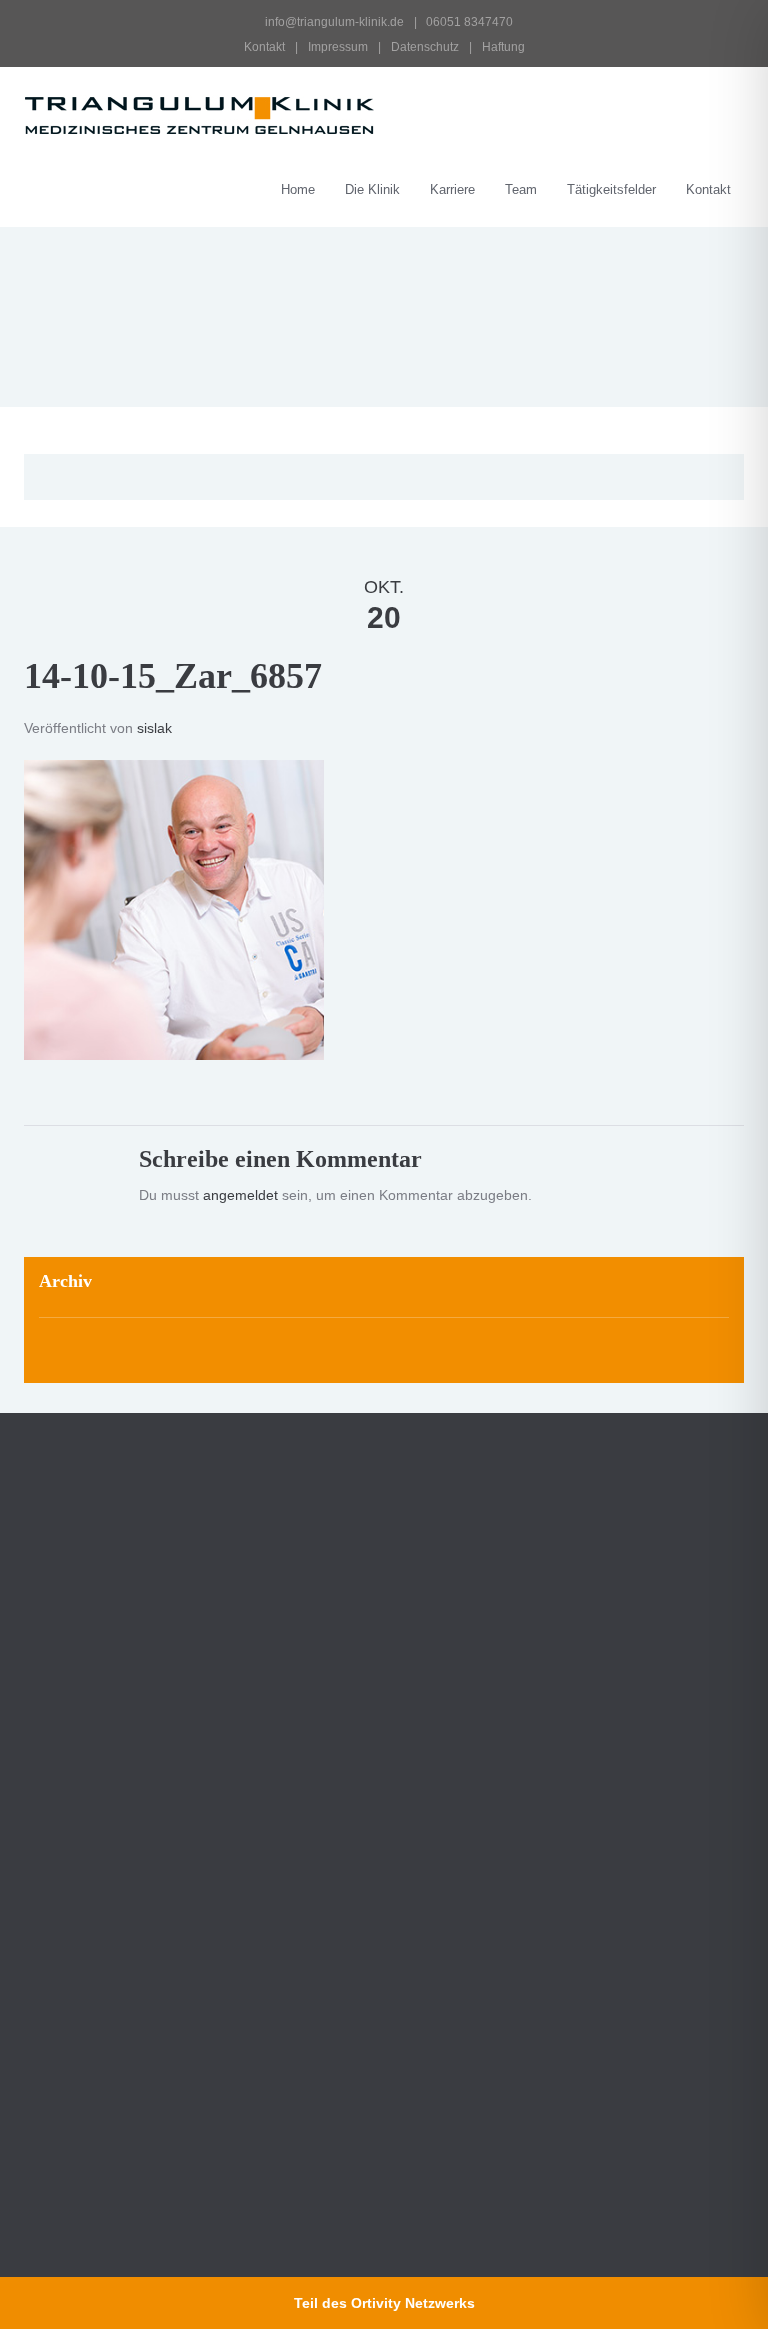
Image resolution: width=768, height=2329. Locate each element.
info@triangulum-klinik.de (333, 22)
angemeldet (240, 1195)
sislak (154, 728)
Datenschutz (425, 47)
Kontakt (264, 47)
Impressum (338, 47)
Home (298, 189)
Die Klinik (372, 189)
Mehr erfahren (89, 2083)
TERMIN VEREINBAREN (497, 1778)
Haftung (503, 47)
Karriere (452, 189)
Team (521, 189)
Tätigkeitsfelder (611, 189)
